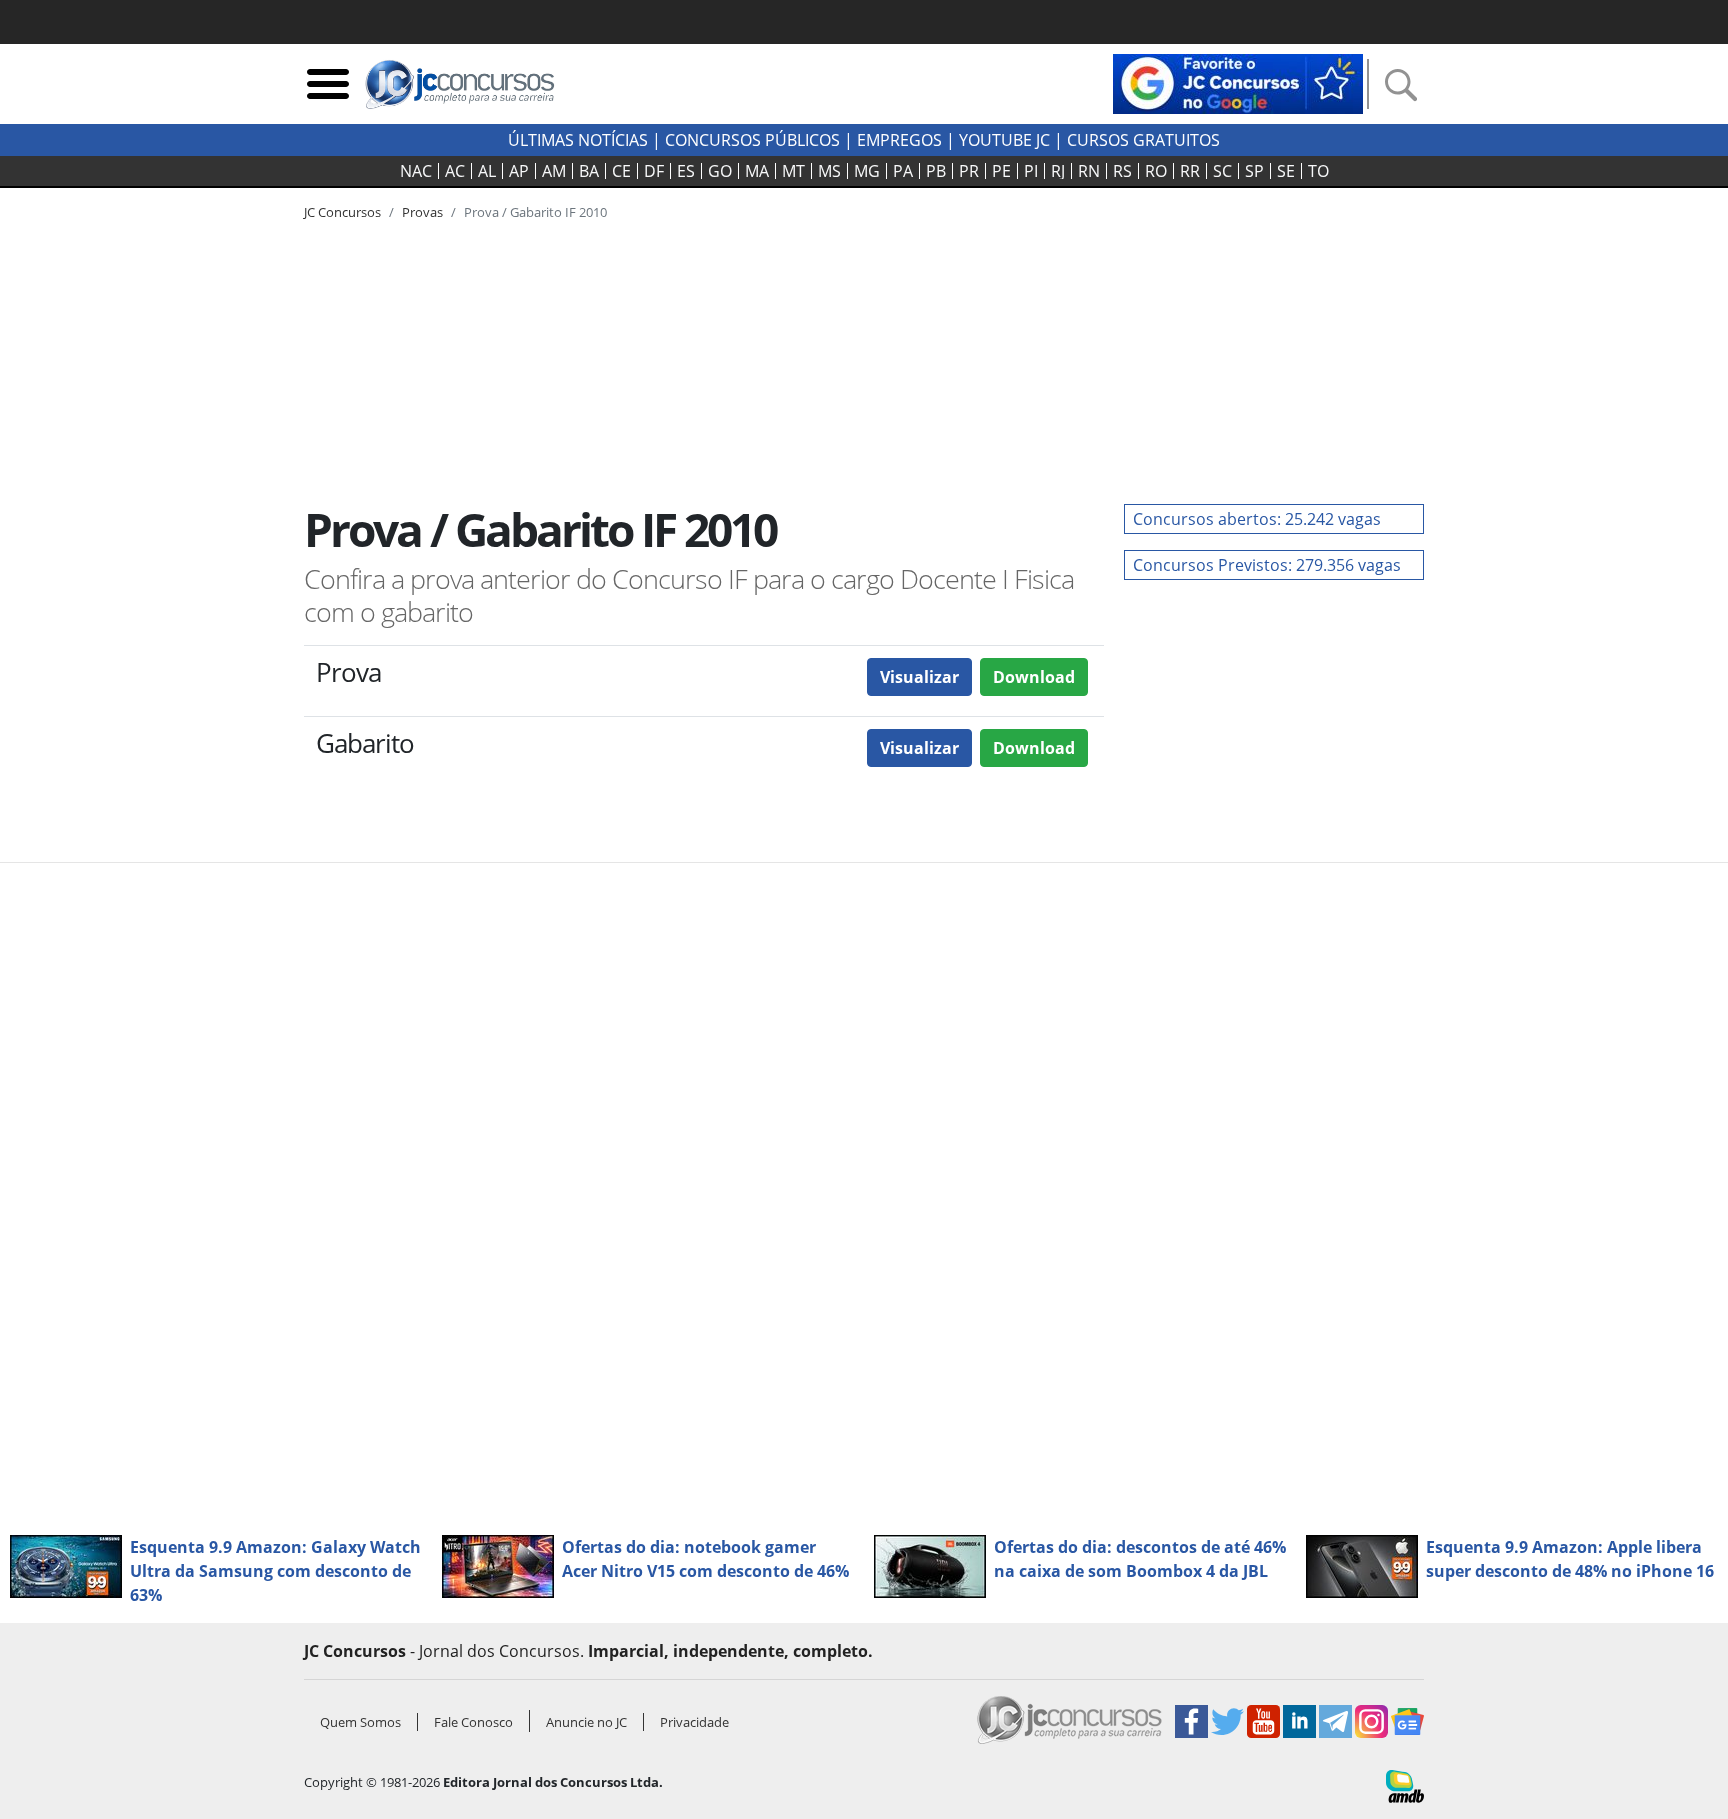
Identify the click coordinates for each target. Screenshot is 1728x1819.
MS (829, 171)
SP (1254, 171)
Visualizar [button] (919, 677)
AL (487, 171)
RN (1089, 171)
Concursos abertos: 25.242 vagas (1257, 519)
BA (589, 171)
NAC (416, 171)
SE (1286, 171)
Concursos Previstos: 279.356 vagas (1267, 565)
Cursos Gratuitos (1143, 140)
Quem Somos (360, 1722)
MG (867, 171)
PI (1031, 171)
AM (554, 171)
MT (793, 171)
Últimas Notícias (578, 140)
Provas (422, 212)
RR (1190, 171)
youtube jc (1004, 140)
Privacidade (694, 1722)
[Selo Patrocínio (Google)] (1238, 82)
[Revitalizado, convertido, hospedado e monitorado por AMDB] (1405, 1785)
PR (969, 171)
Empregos (899, 140)
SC (1222, 171)
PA (903, 171)
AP (519, 171)
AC (455, 171)
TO (1318, 171)
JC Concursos (342, 212)
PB (936, 171)
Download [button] (1034, 677)
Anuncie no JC (586, 1722)
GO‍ (720, 171)
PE (1001, 171)
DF (654, 171)
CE (621, 171)
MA (757, 171)
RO (1156, 171)
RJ (1058, 171)
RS (1122, 171)
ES (686, 171)
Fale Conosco (473, 1722)
